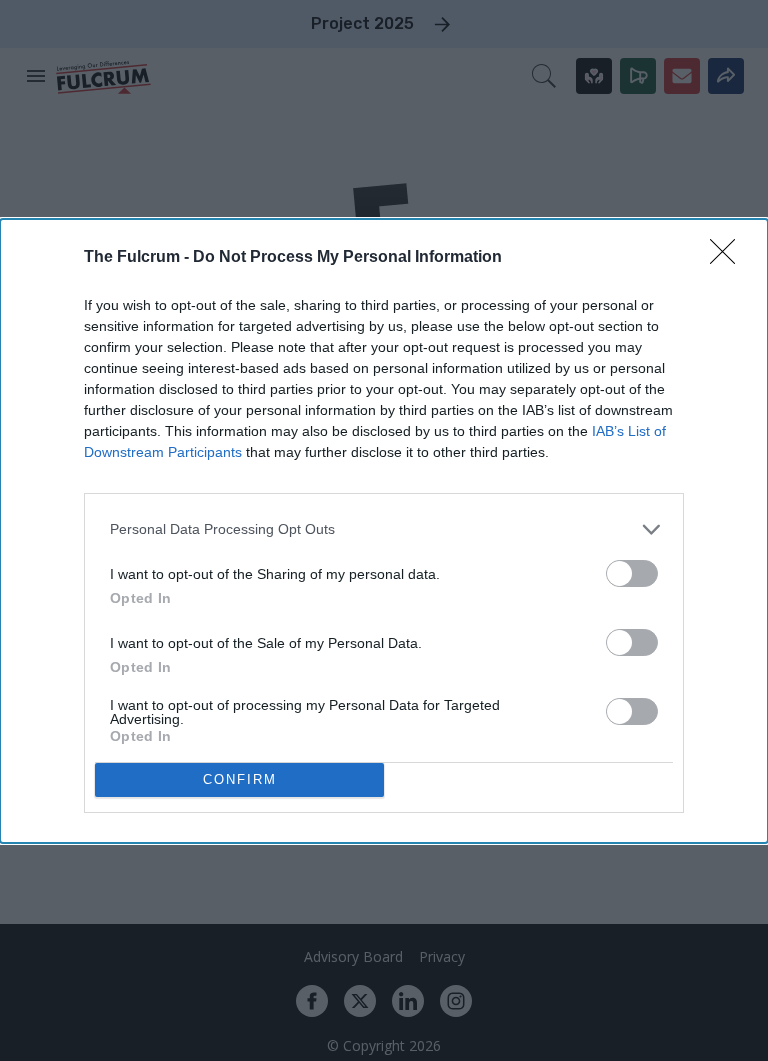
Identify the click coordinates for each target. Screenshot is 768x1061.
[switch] (632, 573)
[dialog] (384, 531)
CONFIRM (240, 779)
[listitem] (384, 529)
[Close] (729, 258)
